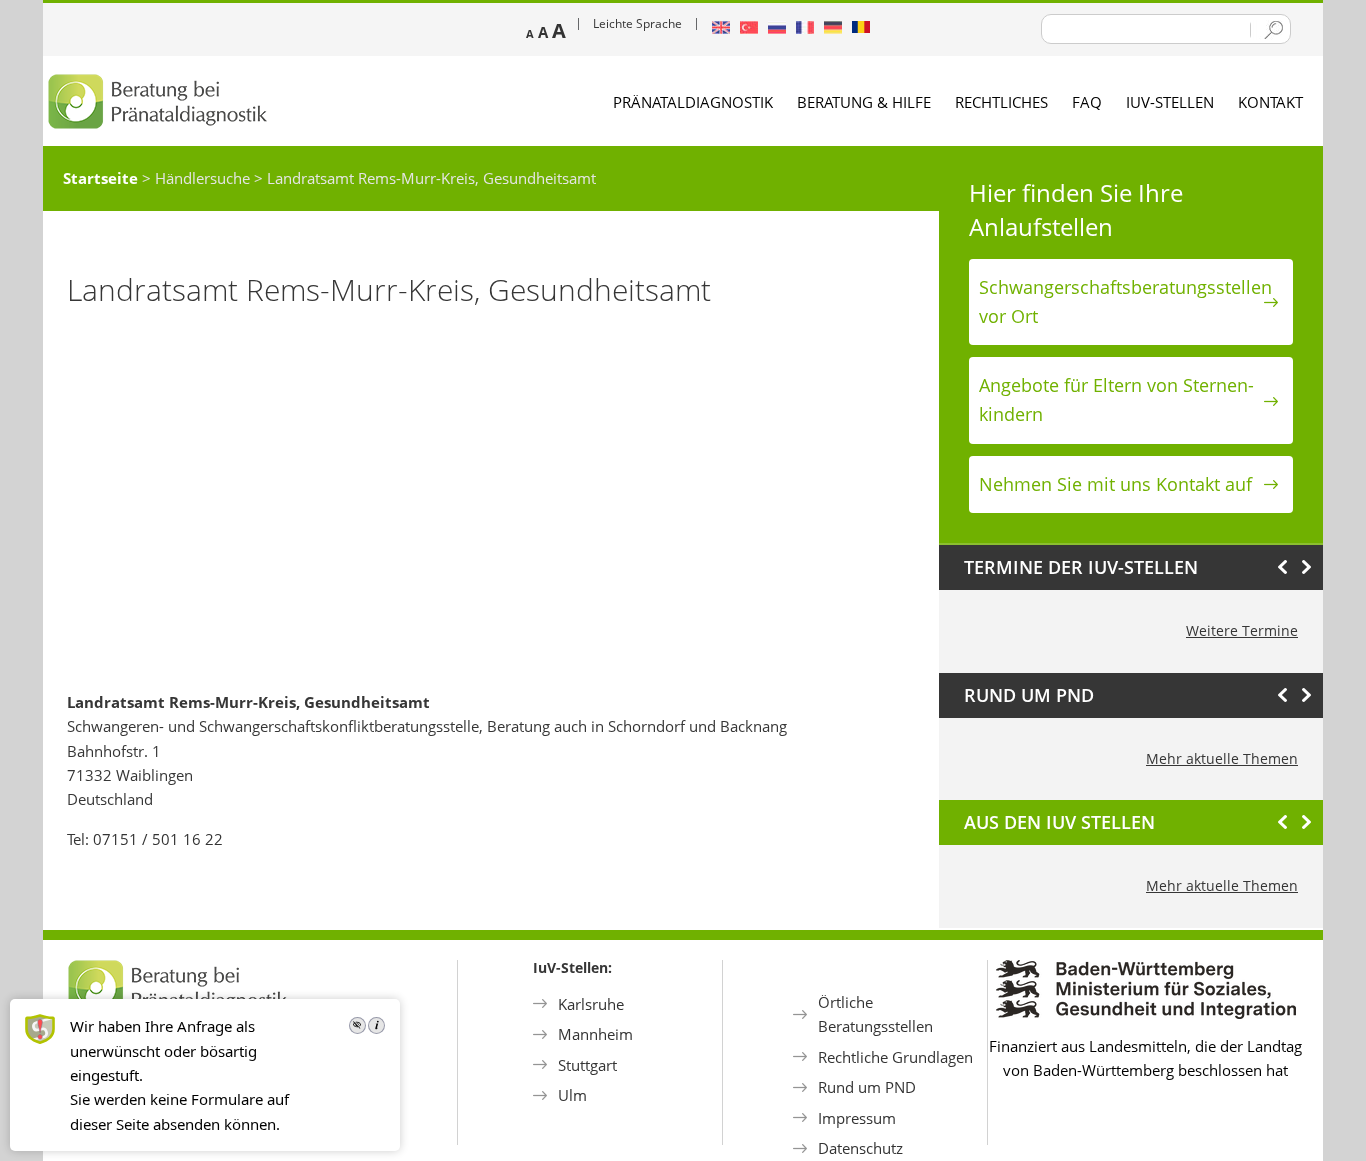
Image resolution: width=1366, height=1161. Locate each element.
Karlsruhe (591, 1004)
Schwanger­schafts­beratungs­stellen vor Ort (1125, 301)
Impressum (857, 1118)
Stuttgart (587, 1065)
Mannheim (595, 1034)
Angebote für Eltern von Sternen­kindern (1116, 399)
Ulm (572, 1095)
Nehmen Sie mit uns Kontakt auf (1115, 484)
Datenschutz (860, 1148)
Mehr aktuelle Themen (1222, 758)
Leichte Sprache (637, 23)
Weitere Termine (1242, 630)
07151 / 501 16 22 (158, 839)
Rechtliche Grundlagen (895, 1057)
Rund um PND (867, 1087)
